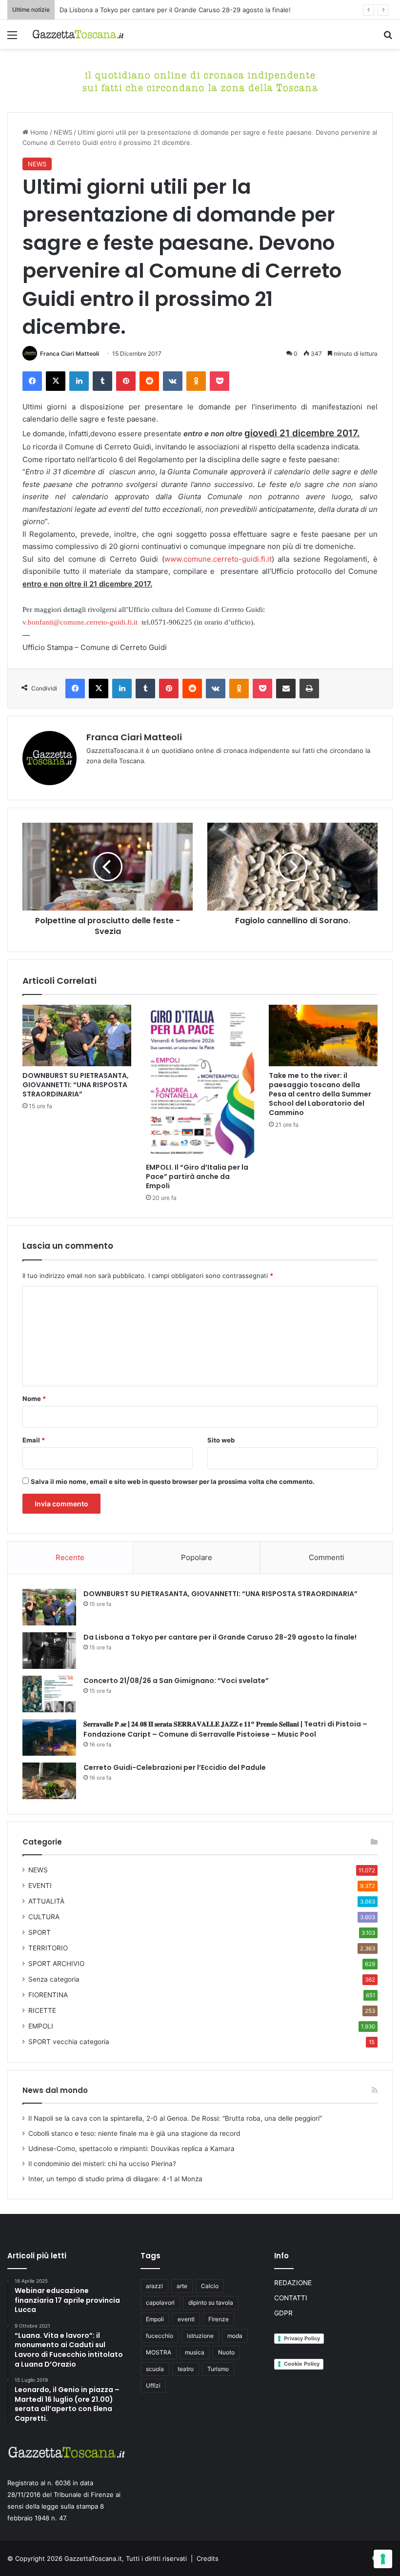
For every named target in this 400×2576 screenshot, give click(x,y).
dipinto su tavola (211, 2302)
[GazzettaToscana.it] (78, 34)
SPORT (40, 1932)
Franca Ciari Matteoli (70, 354)
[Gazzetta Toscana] (200, 80)
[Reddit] (149, 381)
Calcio (210, 2286)
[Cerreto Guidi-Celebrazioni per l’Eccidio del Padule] (49, 1781)
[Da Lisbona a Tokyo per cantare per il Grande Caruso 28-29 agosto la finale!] (49, 1651)
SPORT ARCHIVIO (56, 1964)
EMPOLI (41, 2026)
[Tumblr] (102, 381)
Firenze (219, 2319)
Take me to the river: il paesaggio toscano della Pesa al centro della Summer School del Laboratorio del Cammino (320, 1094)
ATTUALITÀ (46, 1901)
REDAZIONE (293, 2283)
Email (34, 1440)
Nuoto (226, 2352)
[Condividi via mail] (286, 689)
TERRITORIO (48, 1948)
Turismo (218, 2369)
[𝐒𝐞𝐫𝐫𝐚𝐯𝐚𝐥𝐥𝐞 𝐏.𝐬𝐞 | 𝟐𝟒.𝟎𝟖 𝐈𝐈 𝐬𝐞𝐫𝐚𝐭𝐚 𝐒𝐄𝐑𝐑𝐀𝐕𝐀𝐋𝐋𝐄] (49, 1737)
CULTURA (44, 1917)
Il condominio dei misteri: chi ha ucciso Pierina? (102, 2164)
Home (38, 132)
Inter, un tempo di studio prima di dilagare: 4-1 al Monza (115, 2179)
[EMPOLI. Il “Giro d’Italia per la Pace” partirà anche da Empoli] (200, 1081)
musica (195, 2352)
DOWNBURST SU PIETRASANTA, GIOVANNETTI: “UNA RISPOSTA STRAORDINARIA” (76, 1085)
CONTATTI (291, 2298)
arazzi (154, 2286)
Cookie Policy (302, 2364)
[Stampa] (309, 689)
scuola (155, 2369)
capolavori (160, 2302)
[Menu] (12, 38)
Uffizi (153, 2385)
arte (182, 2286)
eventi (186, 2319)
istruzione (200, 2336)
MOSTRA (159, 2352)
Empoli (155, 2319)
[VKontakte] (173, 381)
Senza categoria (54, 1979)
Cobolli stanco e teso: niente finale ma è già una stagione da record (134, 2133)
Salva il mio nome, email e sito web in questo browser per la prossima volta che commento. (173, 1481)
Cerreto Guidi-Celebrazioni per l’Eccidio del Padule (175, 1767)
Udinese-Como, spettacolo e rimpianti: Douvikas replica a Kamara (131, 2149)
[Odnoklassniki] (196, 381)
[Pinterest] (126, 381)
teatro (186, 2369)
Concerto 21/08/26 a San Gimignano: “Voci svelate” (176, 1681)
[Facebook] (32, 381)
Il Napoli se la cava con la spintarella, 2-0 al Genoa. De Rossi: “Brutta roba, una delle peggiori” (175, 2118)
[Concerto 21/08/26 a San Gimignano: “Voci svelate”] (49, 1694)
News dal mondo (55, 2090)
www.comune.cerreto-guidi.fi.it (218, 559)
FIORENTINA (48, 1995)
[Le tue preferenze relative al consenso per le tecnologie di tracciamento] (383, 2559)
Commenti (327, 1557)
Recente (70, 1557)
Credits (208, 2558)
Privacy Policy (302, 2338)
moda (235, 2336)
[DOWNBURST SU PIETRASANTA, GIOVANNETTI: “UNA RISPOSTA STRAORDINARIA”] (77, 1035)
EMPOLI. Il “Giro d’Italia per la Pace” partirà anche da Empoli (197, 1176)
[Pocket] (220, 381)
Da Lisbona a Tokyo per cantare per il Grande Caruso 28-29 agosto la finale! (220, 1637)
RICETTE (42, 2010)
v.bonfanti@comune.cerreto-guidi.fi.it (80, 622)
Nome (34, 1399)
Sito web (221, 1440)
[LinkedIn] (79, 381)
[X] (56, 381)
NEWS (63, 132)
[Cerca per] (388, 38)
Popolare (197, 1557)
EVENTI (40, 1886)
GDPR (283, 2313)
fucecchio (160, 2336)
